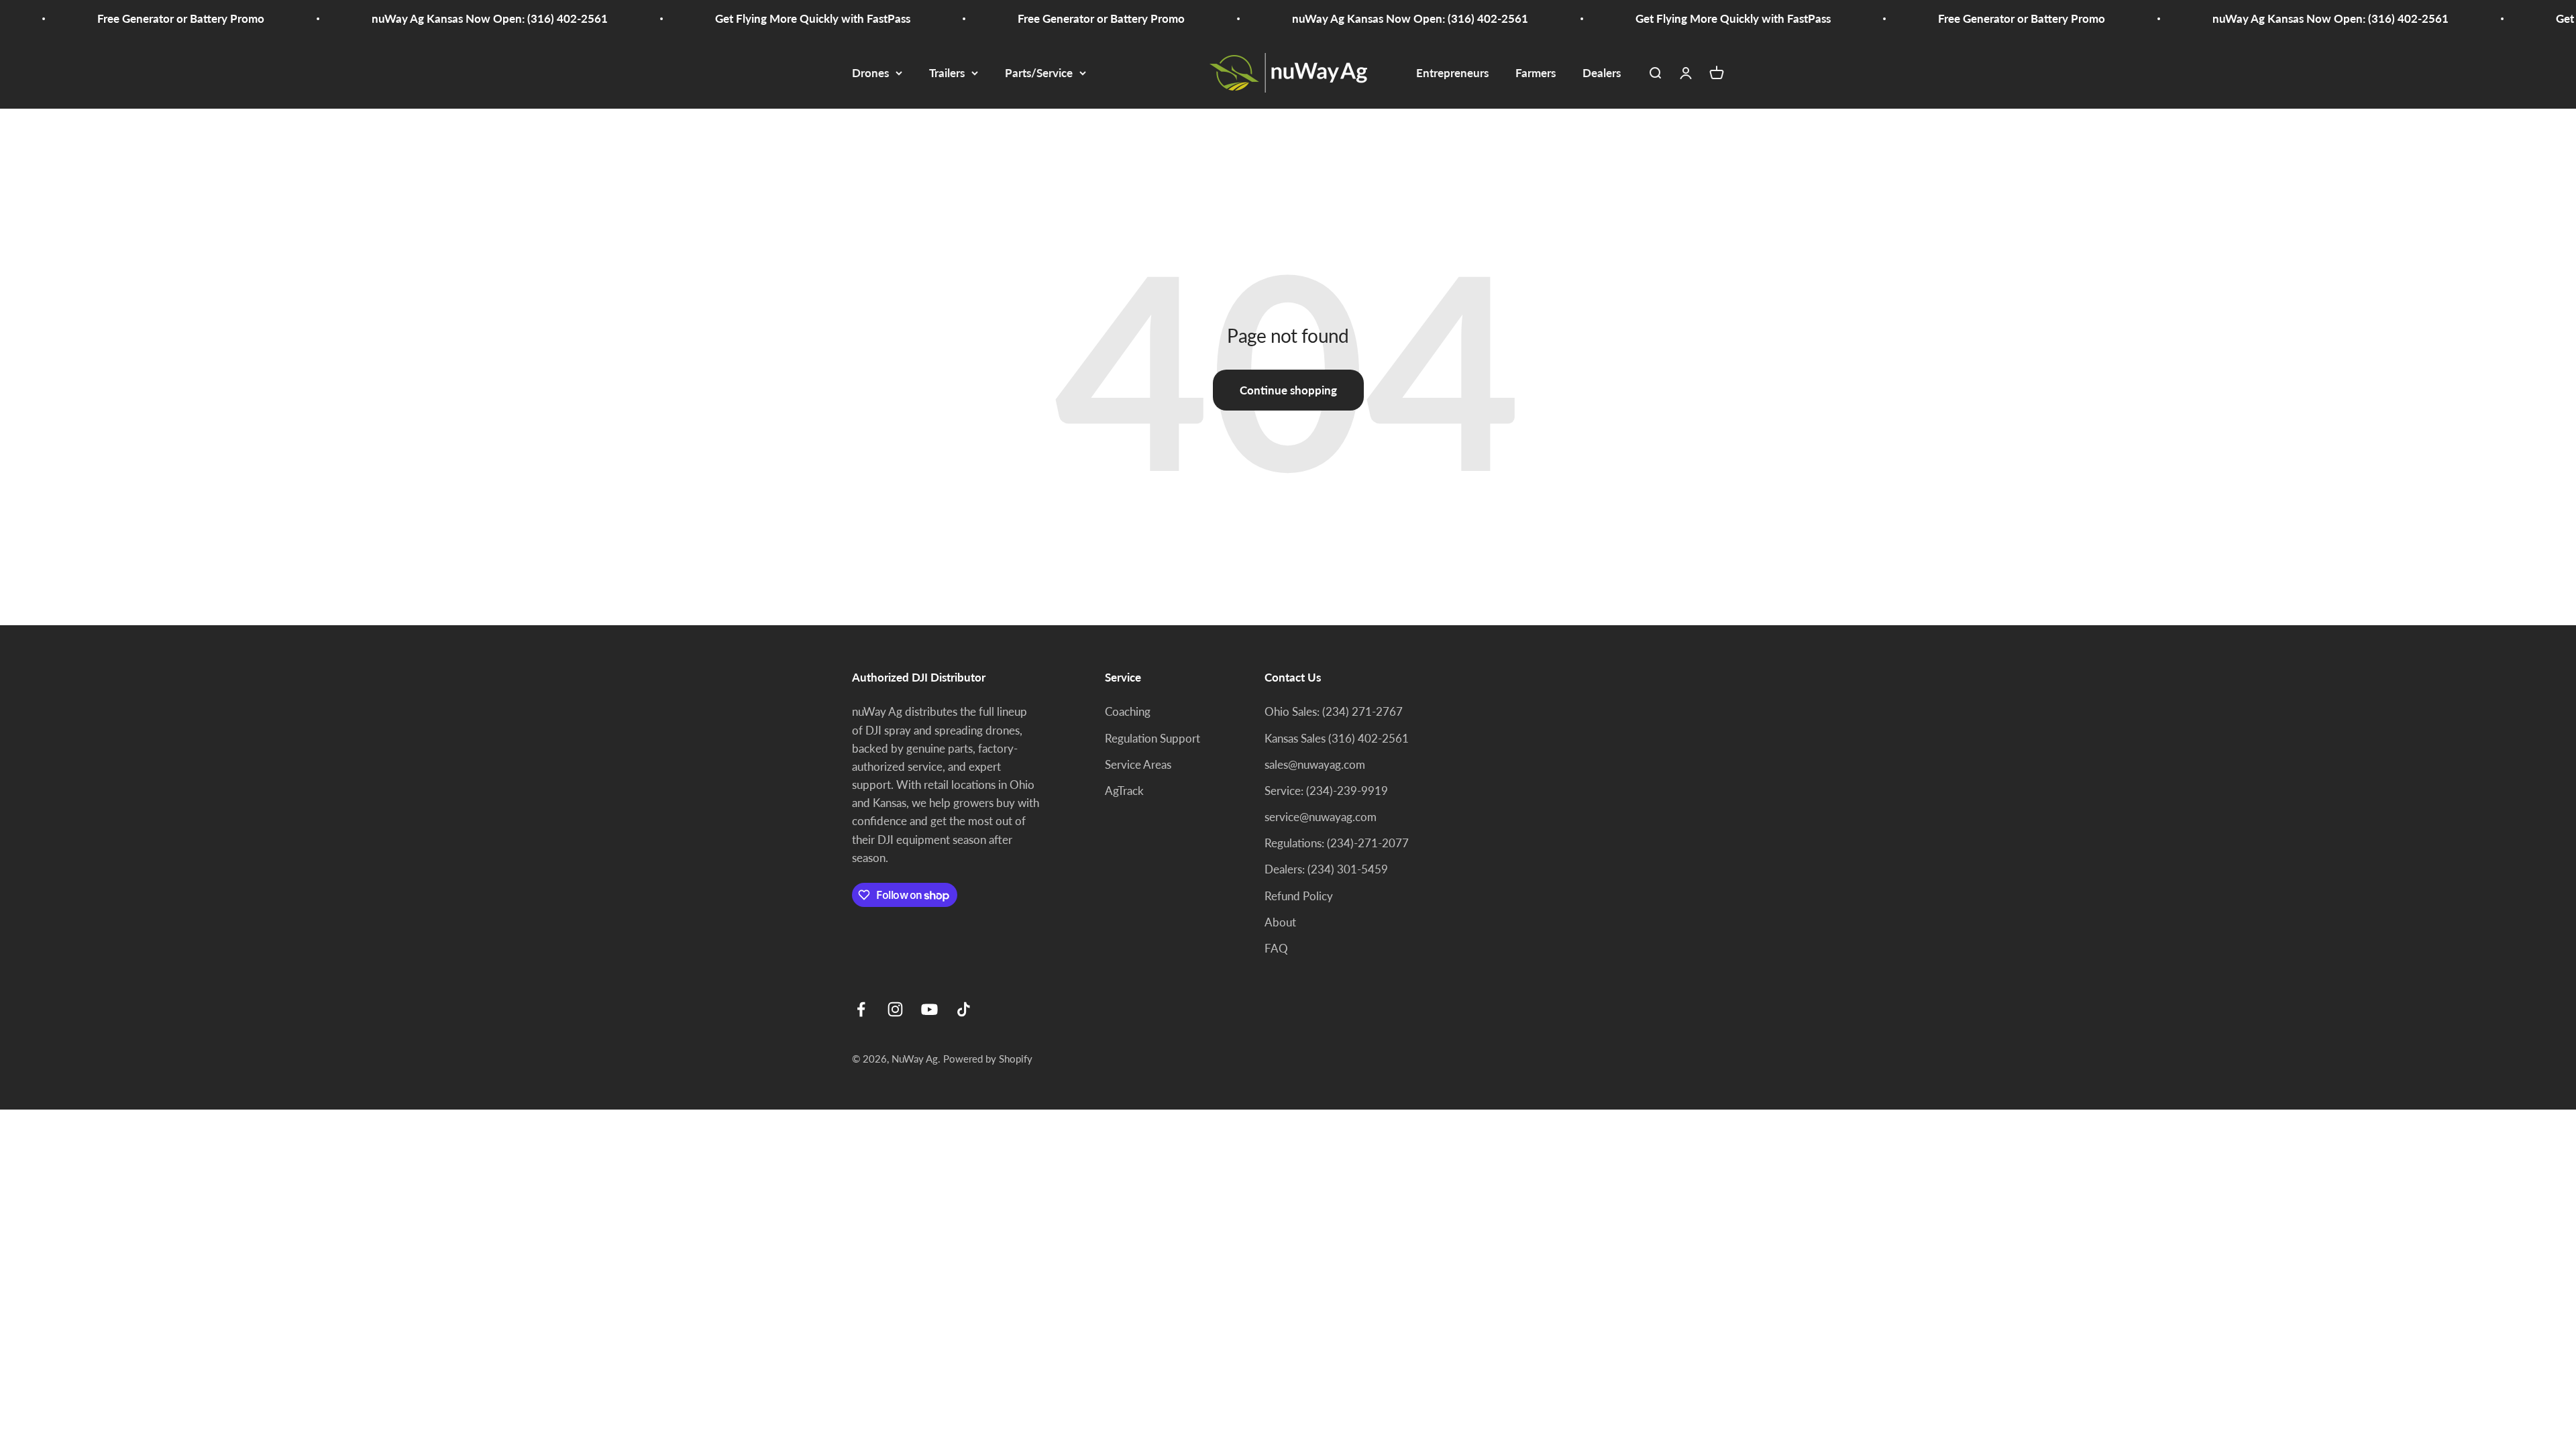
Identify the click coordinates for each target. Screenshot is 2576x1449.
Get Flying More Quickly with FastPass (736, 18)
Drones (870, 73)
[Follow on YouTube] (929, 1009)
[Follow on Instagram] (895, 1009)
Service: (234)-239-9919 (1326, 791)
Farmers (1536, 73)
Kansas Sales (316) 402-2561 (1337, 738)
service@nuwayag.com (1321, 817)
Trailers (947, 73)
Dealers (1602, 73)
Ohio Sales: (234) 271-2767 (1334, 711)
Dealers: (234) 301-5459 (1326, 869)
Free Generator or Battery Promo (104, 18)
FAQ (1276, 948)
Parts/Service (1039, 73)
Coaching (1128, 711)
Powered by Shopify (988, 1059)
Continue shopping (1288, 390)
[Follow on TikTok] (964, 1009)
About (1280, 922)
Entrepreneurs (1452, 73)
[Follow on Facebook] (861, 1009)
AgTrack (1124, 791)
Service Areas (1138, 764)
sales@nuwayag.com (1315, 764)
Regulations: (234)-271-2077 (1337, 843)
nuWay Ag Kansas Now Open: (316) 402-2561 (413, 18)
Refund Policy (1299, 896)
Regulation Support (1152, 738)
